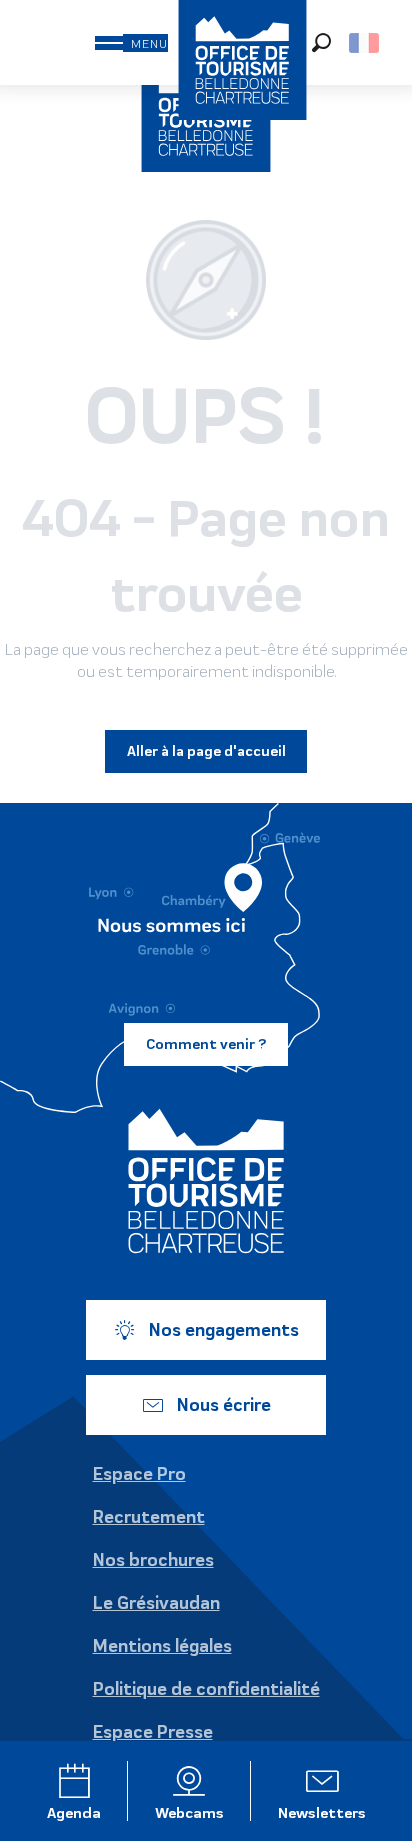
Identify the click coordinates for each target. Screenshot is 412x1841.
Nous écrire (224, 1405)
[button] (321, 42)
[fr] (365, 43)
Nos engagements (224, 1330)
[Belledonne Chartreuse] (206, 1181)
